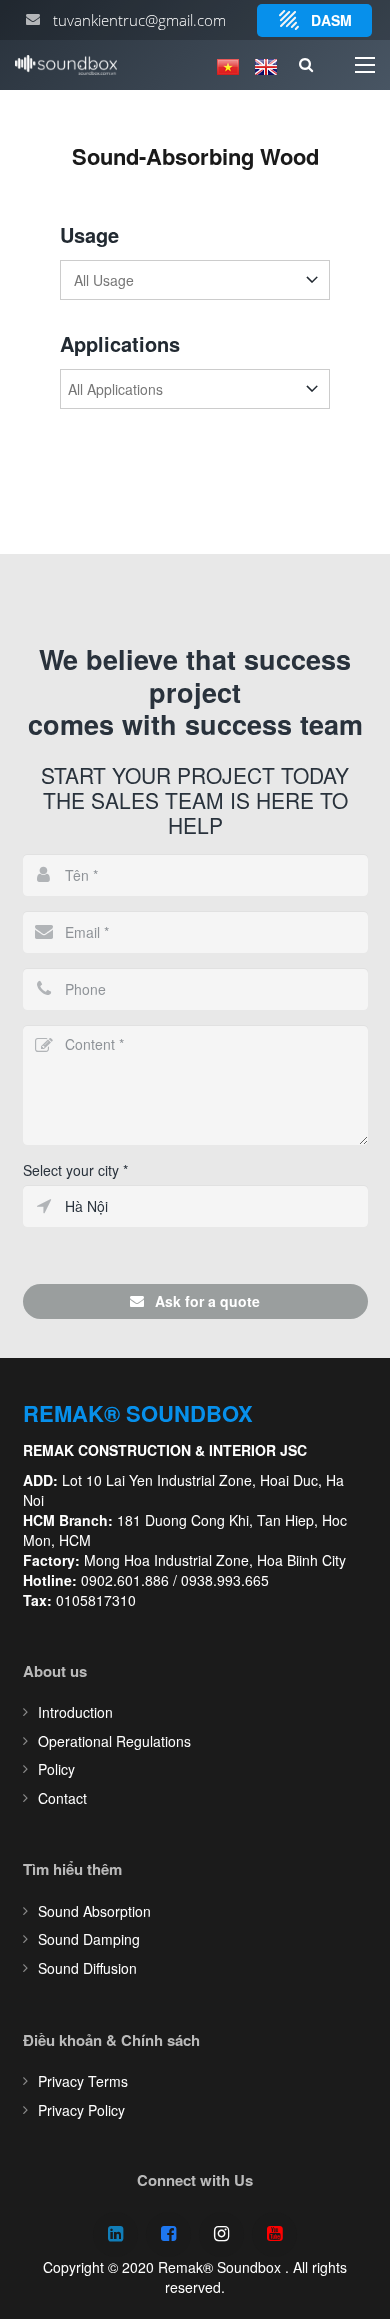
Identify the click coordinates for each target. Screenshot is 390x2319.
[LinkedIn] (115, 2234)
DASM (331, 20)
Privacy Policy (81, 2110)
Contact (62, 1798)
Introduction (75, 1712)
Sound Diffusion (87, 1968)
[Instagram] (221, 2234)
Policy (56, 1769)
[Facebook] (168, 2234)
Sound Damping (89, 1939)
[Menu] (365, 65)
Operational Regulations (114, 1741)
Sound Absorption (94, 1911)
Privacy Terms (83, 2081)
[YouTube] (274, 2234)
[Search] (305, 65)
